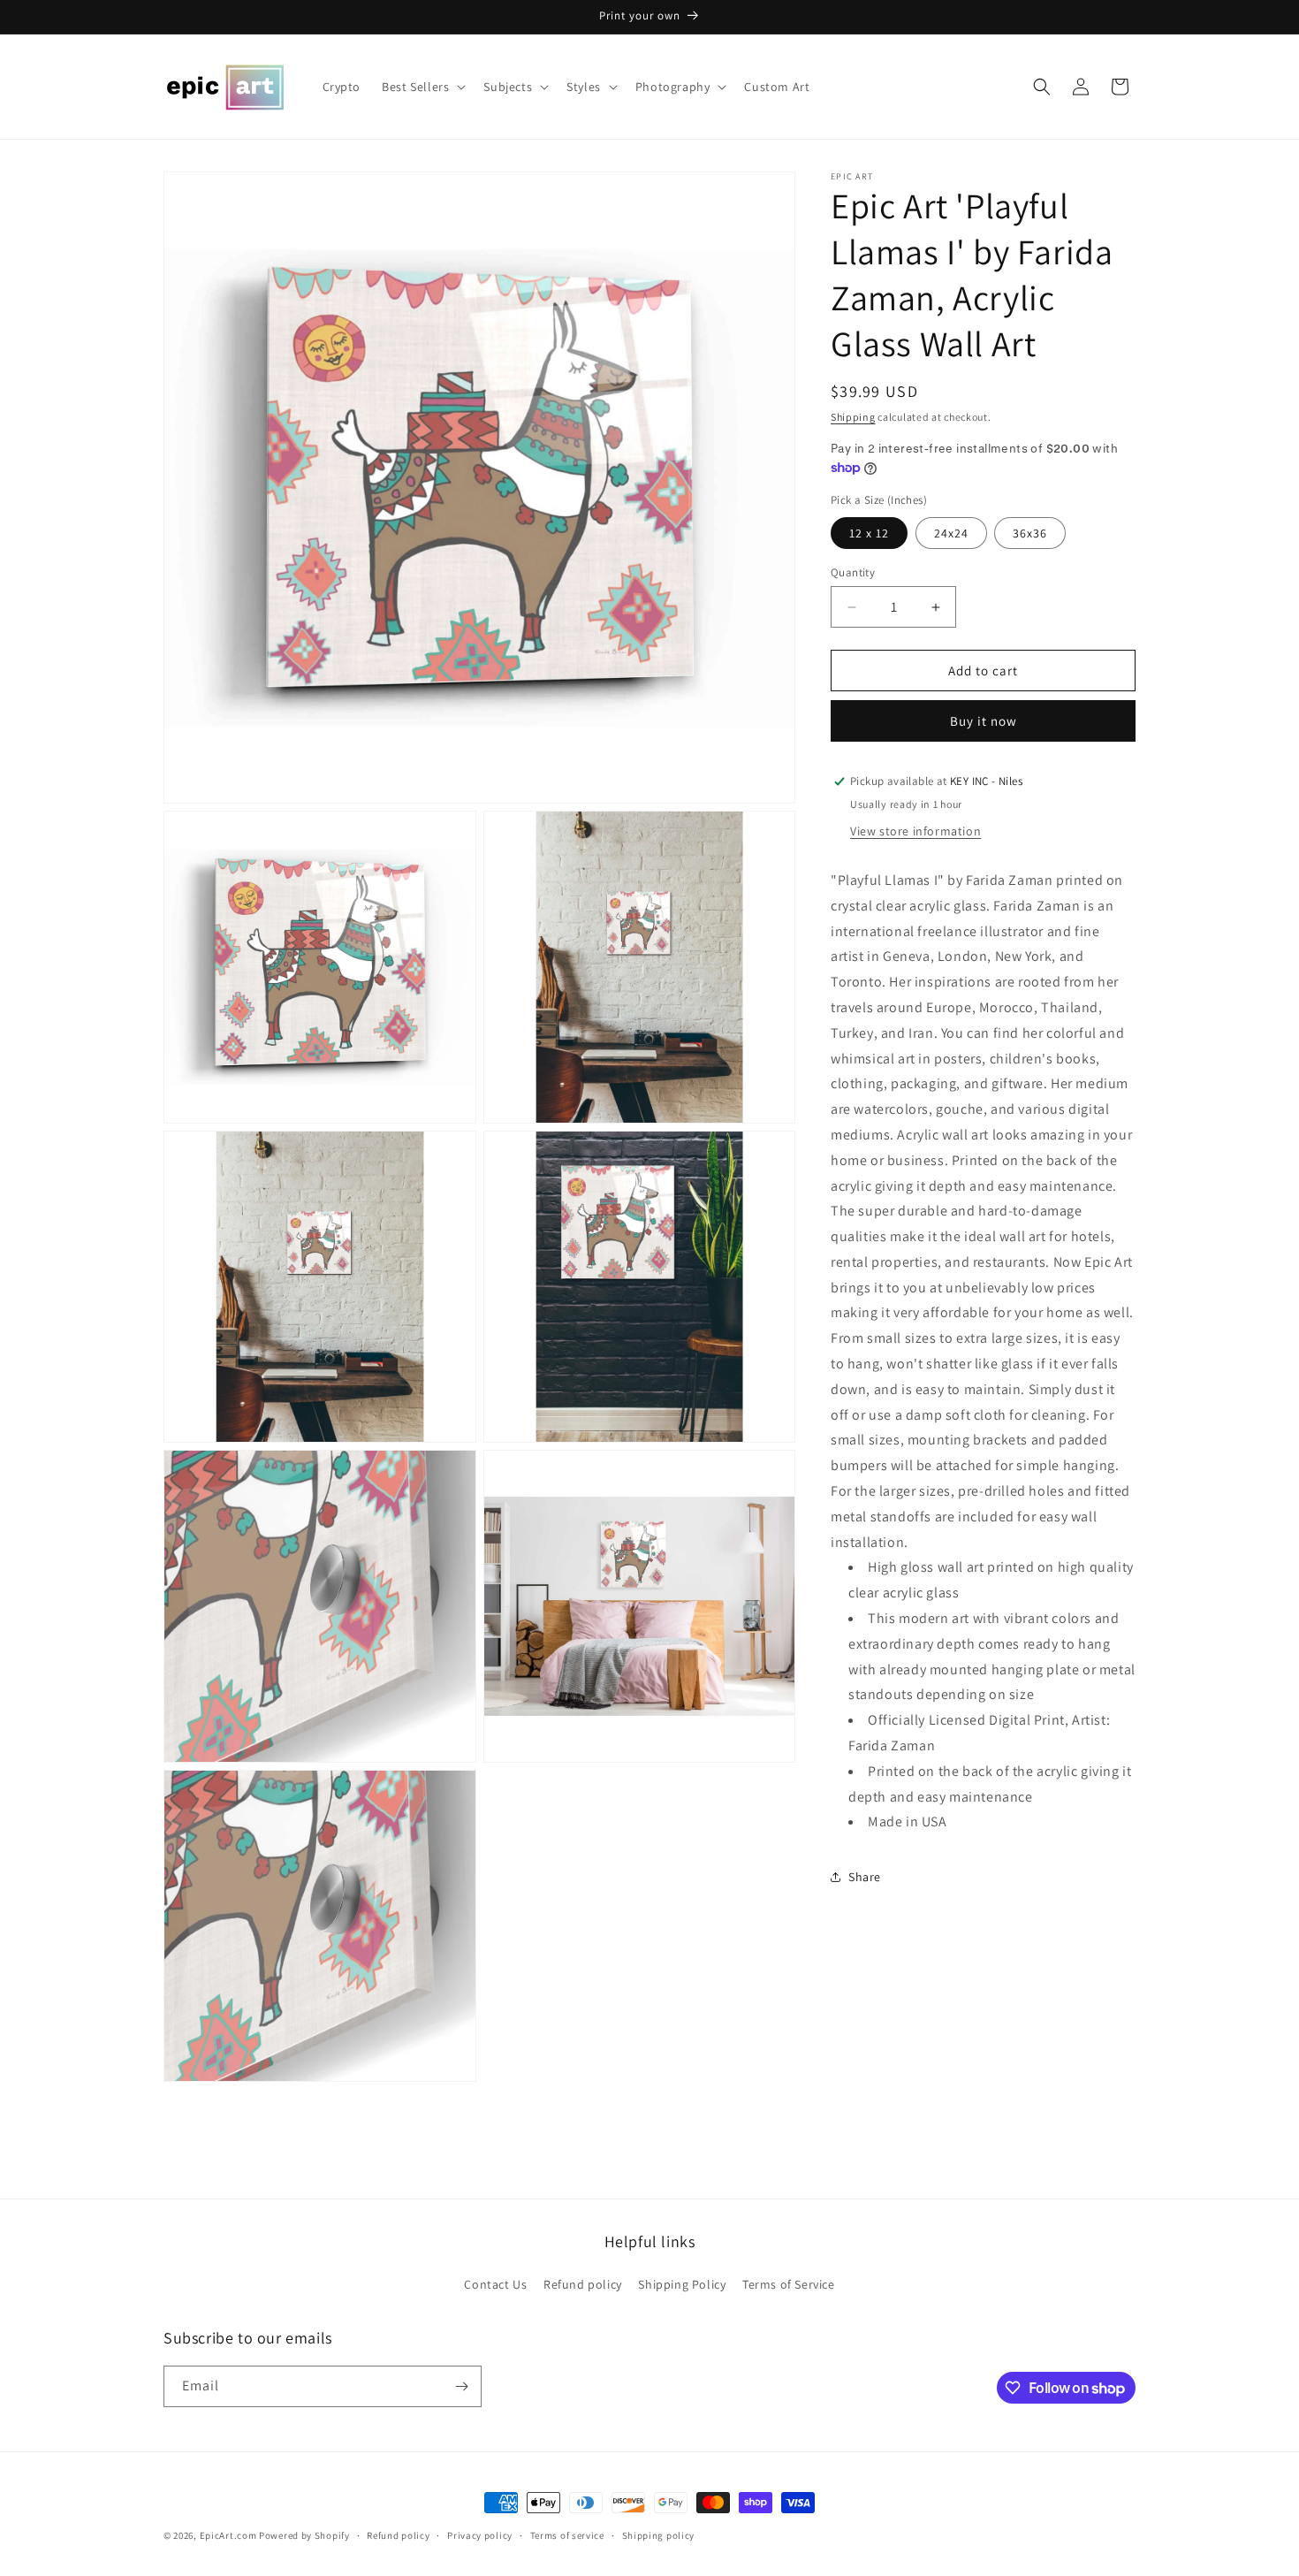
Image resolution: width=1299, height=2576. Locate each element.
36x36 (1030, 533)
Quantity (853, 572)
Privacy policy (480, 2535)
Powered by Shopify (304, 2535)
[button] (422, 87)
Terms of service (567, 2535)
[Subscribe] (461, 2386)
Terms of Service (789, 2284)
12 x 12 (869, 533)
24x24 (951, 533)
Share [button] (865, 1877)
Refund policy (583, 2284)
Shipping (853, 417)
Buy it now (984, 721)
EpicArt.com (228, 2535)
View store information (915, 831)
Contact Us (495, 2284)
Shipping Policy (682, 2284)
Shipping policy (659, 2535)
